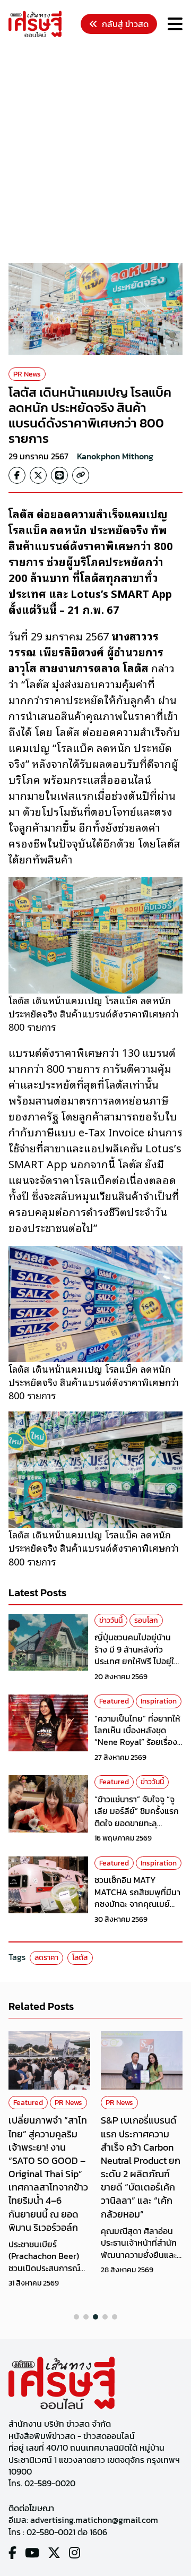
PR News (27, 374)
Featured (114, 1701)
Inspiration (159, 1701)
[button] (76, 2317)
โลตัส (80, 1958)
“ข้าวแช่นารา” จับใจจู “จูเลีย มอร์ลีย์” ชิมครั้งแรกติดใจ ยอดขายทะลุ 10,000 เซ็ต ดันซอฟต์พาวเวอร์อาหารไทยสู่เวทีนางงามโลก (138, 1829)
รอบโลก (146, 1620)
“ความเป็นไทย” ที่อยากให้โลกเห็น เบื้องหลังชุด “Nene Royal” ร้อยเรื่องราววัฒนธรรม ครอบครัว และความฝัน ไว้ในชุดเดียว (138, 1742)
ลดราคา (46, 1958)
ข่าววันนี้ (111, 1620)
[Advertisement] (95, 152)
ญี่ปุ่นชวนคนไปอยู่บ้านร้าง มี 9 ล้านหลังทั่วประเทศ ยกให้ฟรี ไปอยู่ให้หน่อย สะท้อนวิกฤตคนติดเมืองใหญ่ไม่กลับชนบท (138, 1661)
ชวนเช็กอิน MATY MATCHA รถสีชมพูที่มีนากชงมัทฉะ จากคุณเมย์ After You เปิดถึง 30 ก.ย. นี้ (137, 1904)
